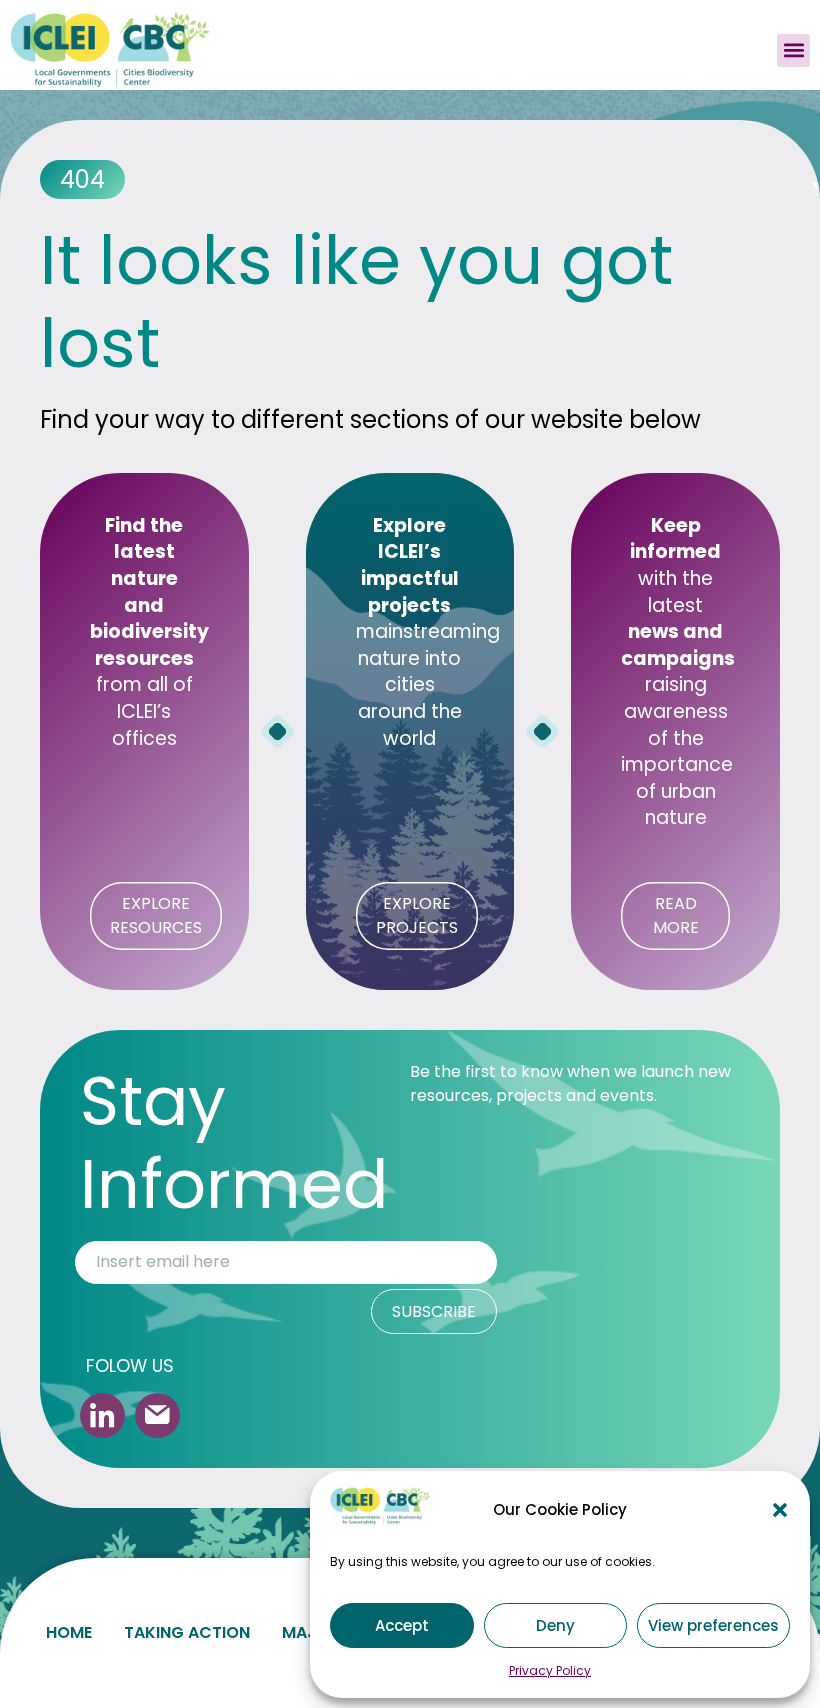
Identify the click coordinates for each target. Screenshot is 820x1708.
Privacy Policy (550, 1670)
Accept (402, 1625)
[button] (780, 1510)
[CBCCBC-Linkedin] (102, 1415)
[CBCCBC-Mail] (157, 1415)
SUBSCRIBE (434, 1311)
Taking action (187, 1632)
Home (69, 1632)
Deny (555, 1625)
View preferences (713, 1625)
